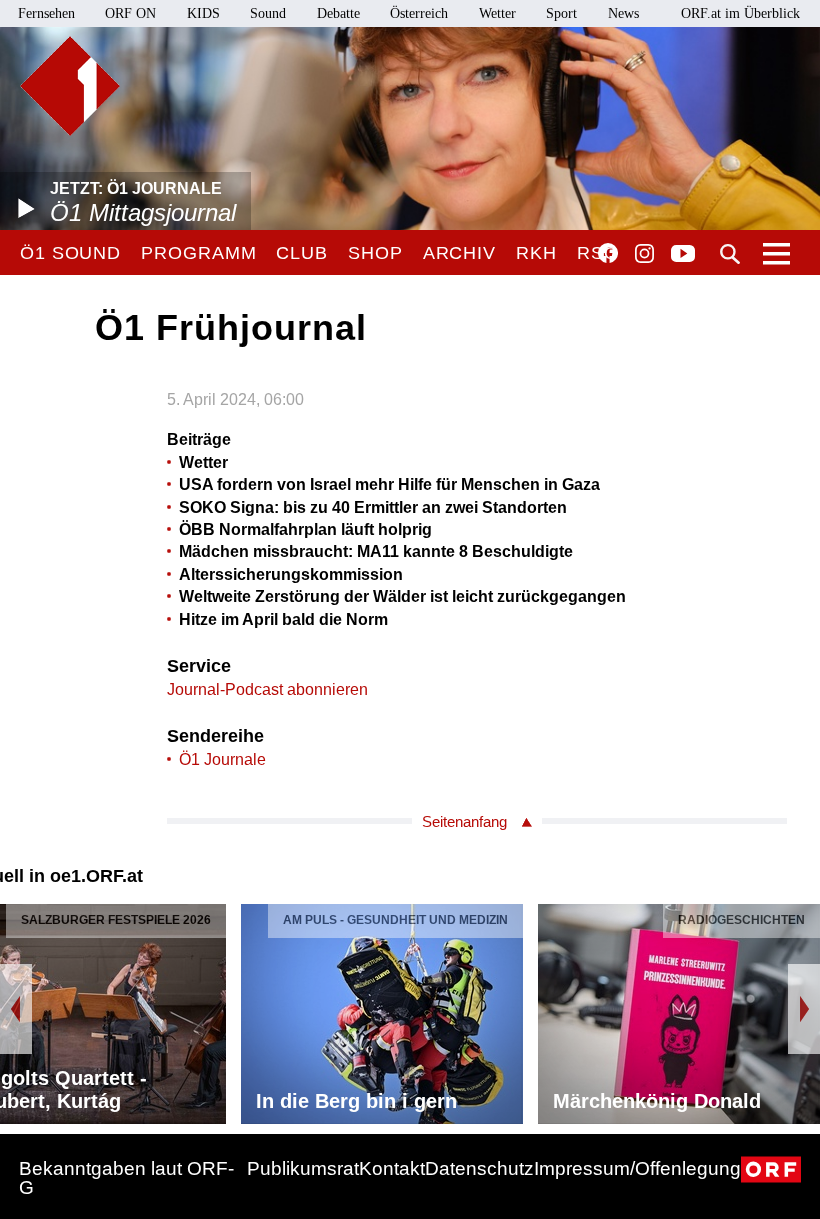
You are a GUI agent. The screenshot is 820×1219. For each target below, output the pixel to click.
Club (302, 253)
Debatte (338, 13)
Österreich (419, 13)
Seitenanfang (464, 821)
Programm (198, 253)
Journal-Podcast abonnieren (267, 689)
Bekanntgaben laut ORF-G (126, 1178)
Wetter (497, 13)
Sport (561, 13)
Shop (375, 253)
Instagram (644, 254)
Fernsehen (46, 13)
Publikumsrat (303, 1168)
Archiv (459, 253)
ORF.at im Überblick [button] (740, 13)
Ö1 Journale (222, 759)
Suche (730, 254)
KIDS (203, 13)
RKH (536, 253)
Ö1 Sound (70, 253)
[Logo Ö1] (70, 86)
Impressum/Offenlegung (637, 1168)
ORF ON (130, 13)
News (623, 13)
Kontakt (392, 1168)
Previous (16, 1009)
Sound (268, 13)
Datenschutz (479, 1168)
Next (804, 1009)
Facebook (608, 253)
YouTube (683, 255)
